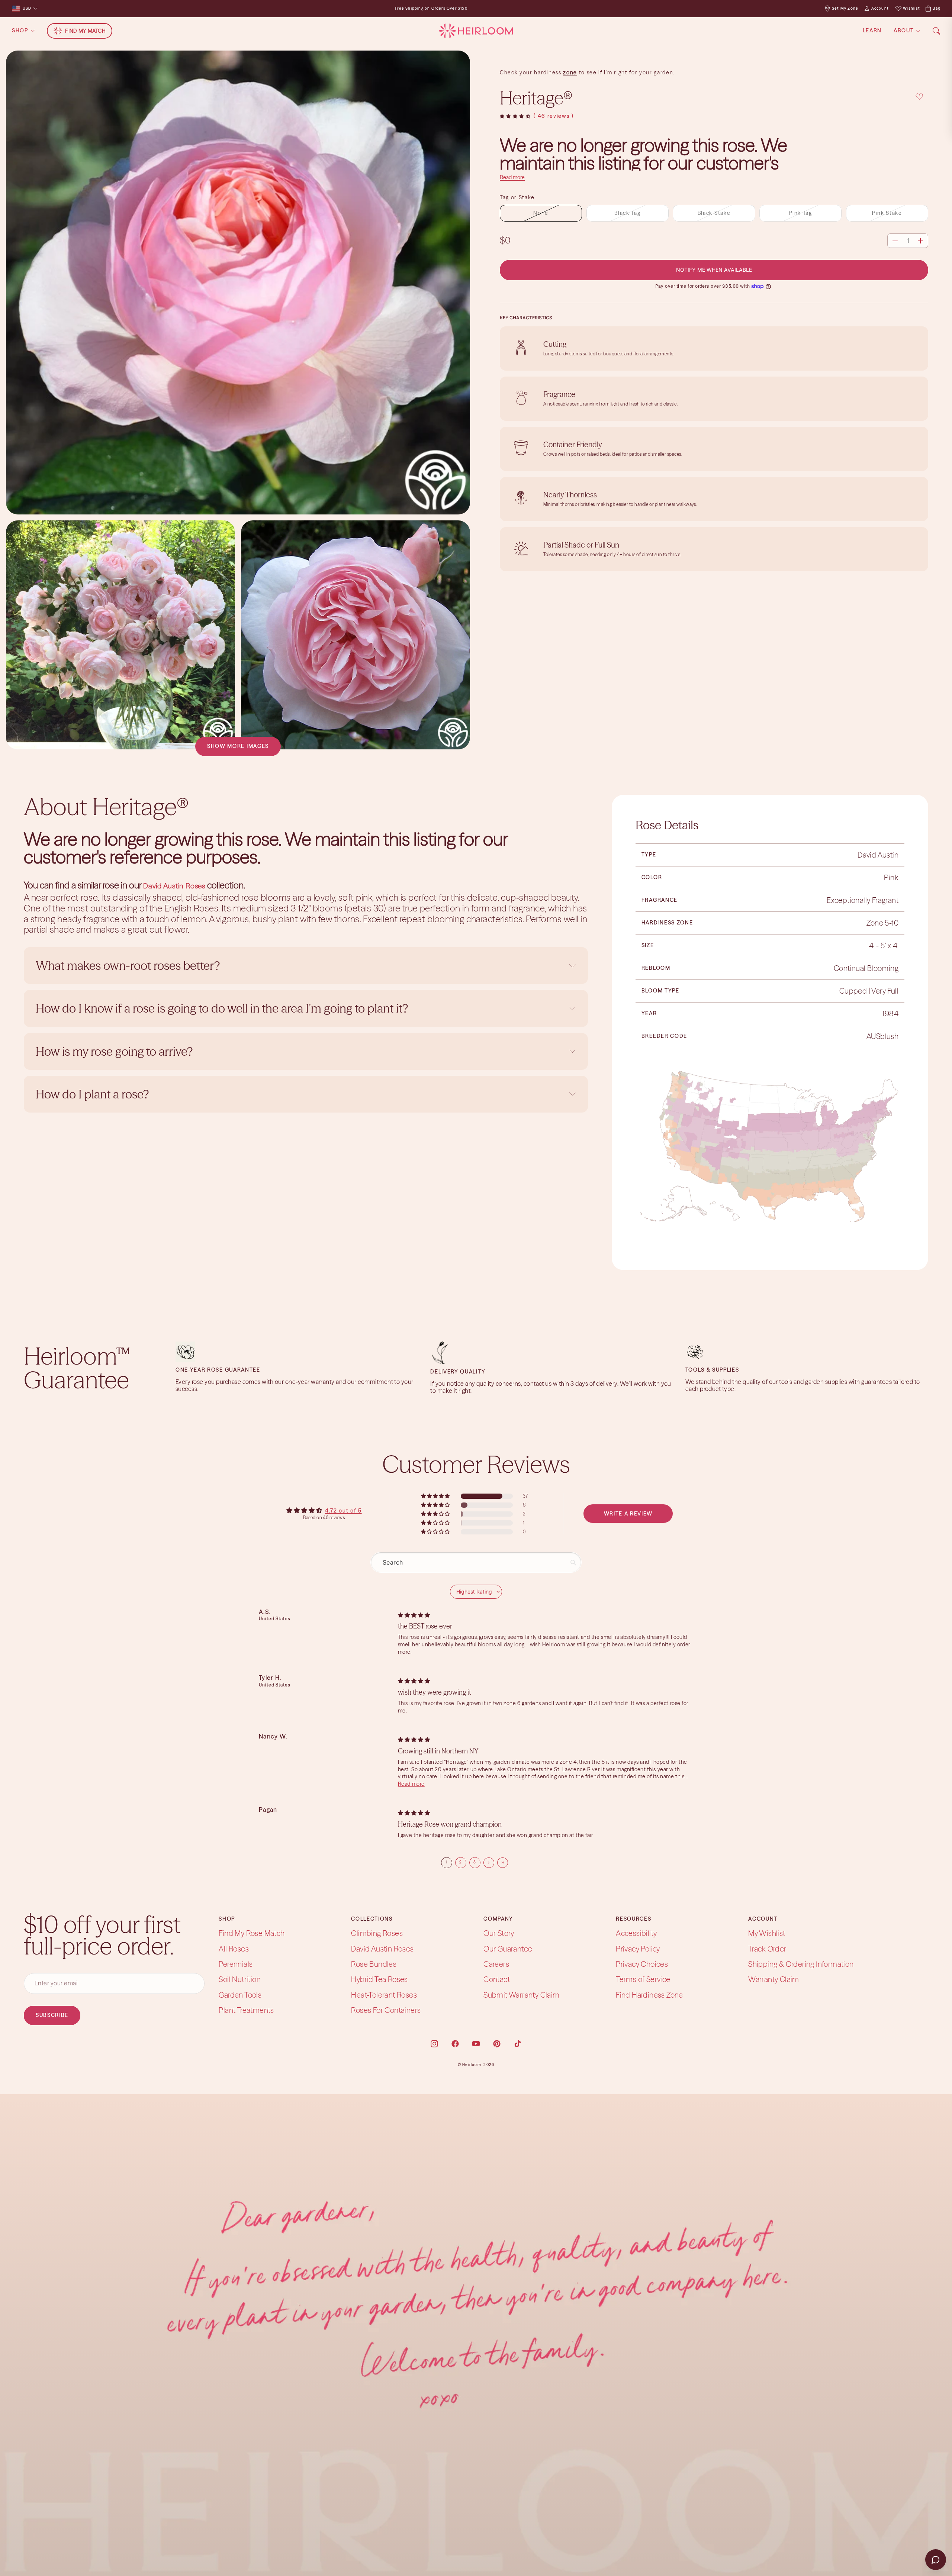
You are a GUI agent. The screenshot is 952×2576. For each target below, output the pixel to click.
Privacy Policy (638, 1949)
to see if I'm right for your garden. (626, 72)
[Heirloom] (476, 31)
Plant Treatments (246, 2010)
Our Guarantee (508, 1949)
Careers (496, 1964)
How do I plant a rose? (94, 1094)
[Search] (936, 31)
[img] (414, 1615)
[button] (515, 117)
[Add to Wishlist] (919, 97)
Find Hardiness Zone (649, 1995)
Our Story (499, 1933)
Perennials (236, 1964)
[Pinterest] (497, 2044)
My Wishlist (767, 1933)
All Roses (234, 1949)
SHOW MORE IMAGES (238, 746)
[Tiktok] (518, 2044)
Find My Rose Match (252, 1933)
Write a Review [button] (628, 1514)
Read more (512, 177)
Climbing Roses (377, 1933)
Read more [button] (411, 1784)
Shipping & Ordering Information (801, 1964)
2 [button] (461, 1862)
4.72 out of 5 (343, 1511)
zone (570, 72)
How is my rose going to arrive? (114, 1051)
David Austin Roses (382, 1949)
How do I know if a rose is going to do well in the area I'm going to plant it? (223, 1008)
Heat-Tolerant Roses (384, 1995)
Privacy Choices (642, 1964)
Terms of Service (643, 1980)
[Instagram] (434, 2044)
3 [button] (475, 1862)
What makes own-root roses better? (128, 966)
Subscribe (52, 2015)
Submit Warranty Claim (521, 1995)
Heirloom (472, 2065)
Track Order (767, 1949)
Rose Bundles (374, 1964)
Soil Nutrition (240, 1980)
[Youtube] (476, 2044)
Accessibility (636, 1933)
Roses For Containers (386, 2010)
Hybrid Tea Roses (379, 1980)
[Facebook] (455, 2044)
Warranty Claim (774, 1980)
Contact (497, 1980)
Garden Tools (240, 1995)
